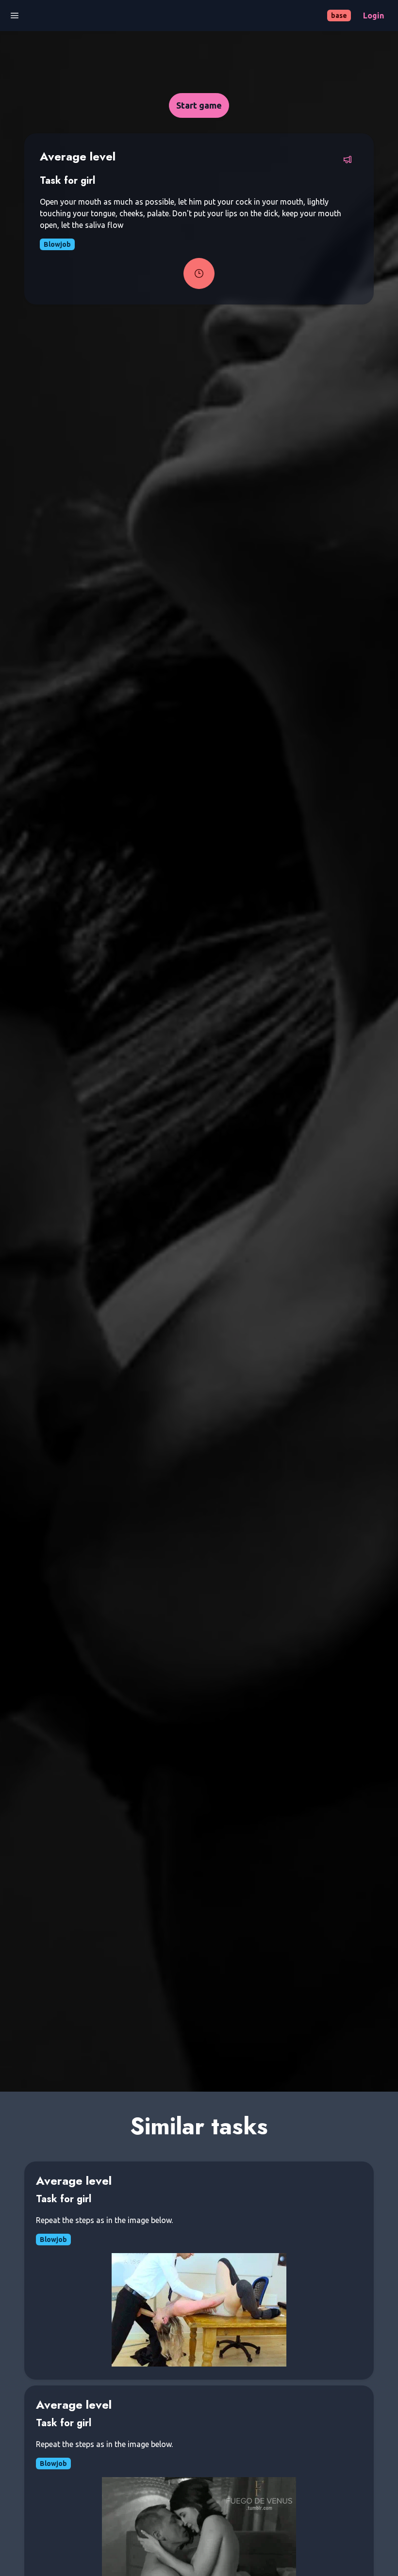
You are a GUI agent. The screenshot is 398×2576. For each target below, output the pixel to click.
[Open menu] (15, 16)
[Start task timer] (199, 273)
